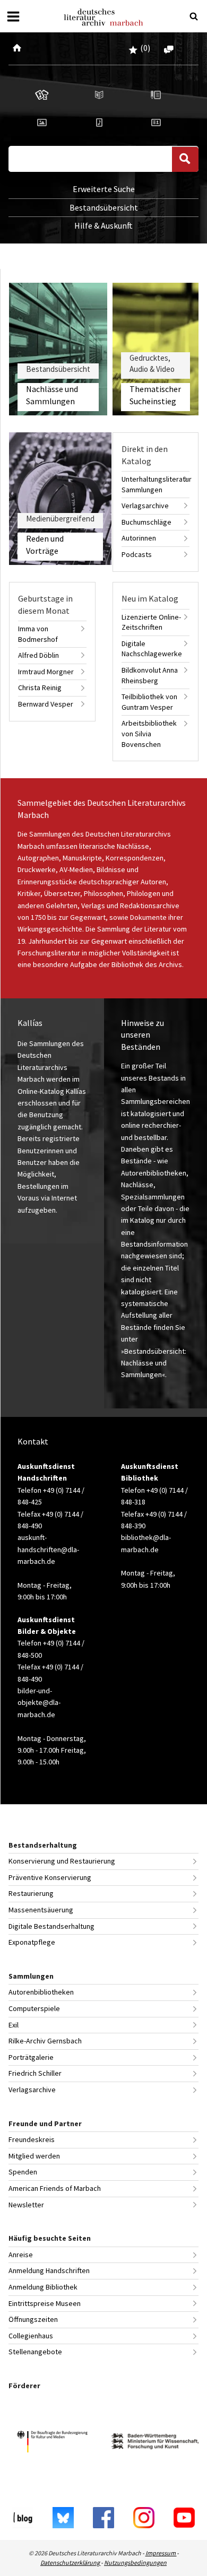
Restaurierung (31, 1893)
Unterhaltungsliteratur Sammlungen (156, 484)
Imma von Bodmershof (38, 634)
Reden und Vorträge (45, 544)
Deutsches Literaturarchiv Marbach (103, 17)
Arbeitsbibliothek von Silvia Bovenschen (149, 733)
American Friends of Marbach (55, 2188)
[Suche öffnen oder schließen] (194, 16)
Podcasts (137, 554)
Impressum (161, 2553)
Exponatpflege (32, 1942)
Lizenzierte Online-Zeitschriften (151, 622)
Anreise (21, 2255)
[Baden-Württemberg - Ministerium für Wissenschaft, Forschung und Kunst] (155, 2443)
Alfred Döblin (38, 655)
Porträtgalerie (31, 2057)
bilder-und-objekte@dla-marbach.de (39, 1703)
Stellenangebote (35, 2352)
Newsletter (26, 2205)
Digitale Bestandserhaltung (51, 1926)
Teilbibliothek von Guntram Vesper (149, 702)
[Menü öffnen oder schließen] (13, 16)
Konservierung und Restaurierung (62, 1861)
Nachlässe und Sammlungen (52, 395)
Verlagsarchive (145, 506)
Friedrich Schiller (35, 2073)
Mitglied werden (34, 2156)
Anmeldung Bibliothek (43, 2287)
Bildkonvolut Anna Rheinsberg (150, 675)
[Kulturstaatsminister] (52, 2443)
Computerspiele (34, 2008)
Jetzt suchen (185, 159)
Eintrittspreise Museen (45, 2303)
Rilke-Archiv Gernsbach (45, 2041)
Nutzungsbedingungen (135, 2562)
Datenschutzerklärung (71, 2562)
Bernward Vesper (46, 704)
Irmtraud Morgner (46, 672)
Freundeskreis (32, 2139)
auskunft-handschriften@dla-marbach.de (48, 1549)
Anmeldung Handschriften (49, 2270)
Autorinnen (139, 538)
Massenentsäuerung (41, 1910)
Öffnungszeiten (33, 2319)
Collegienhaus (31, 2336)
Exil (14, 2025)
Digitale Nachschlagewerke (152, 649)
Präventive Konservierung (50, 1877)
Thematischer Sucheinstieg (155, 395)
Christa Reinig (40, 687)
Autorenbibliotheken (41, 1992)
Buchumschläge (146, 522)
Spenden (23, 2172)
